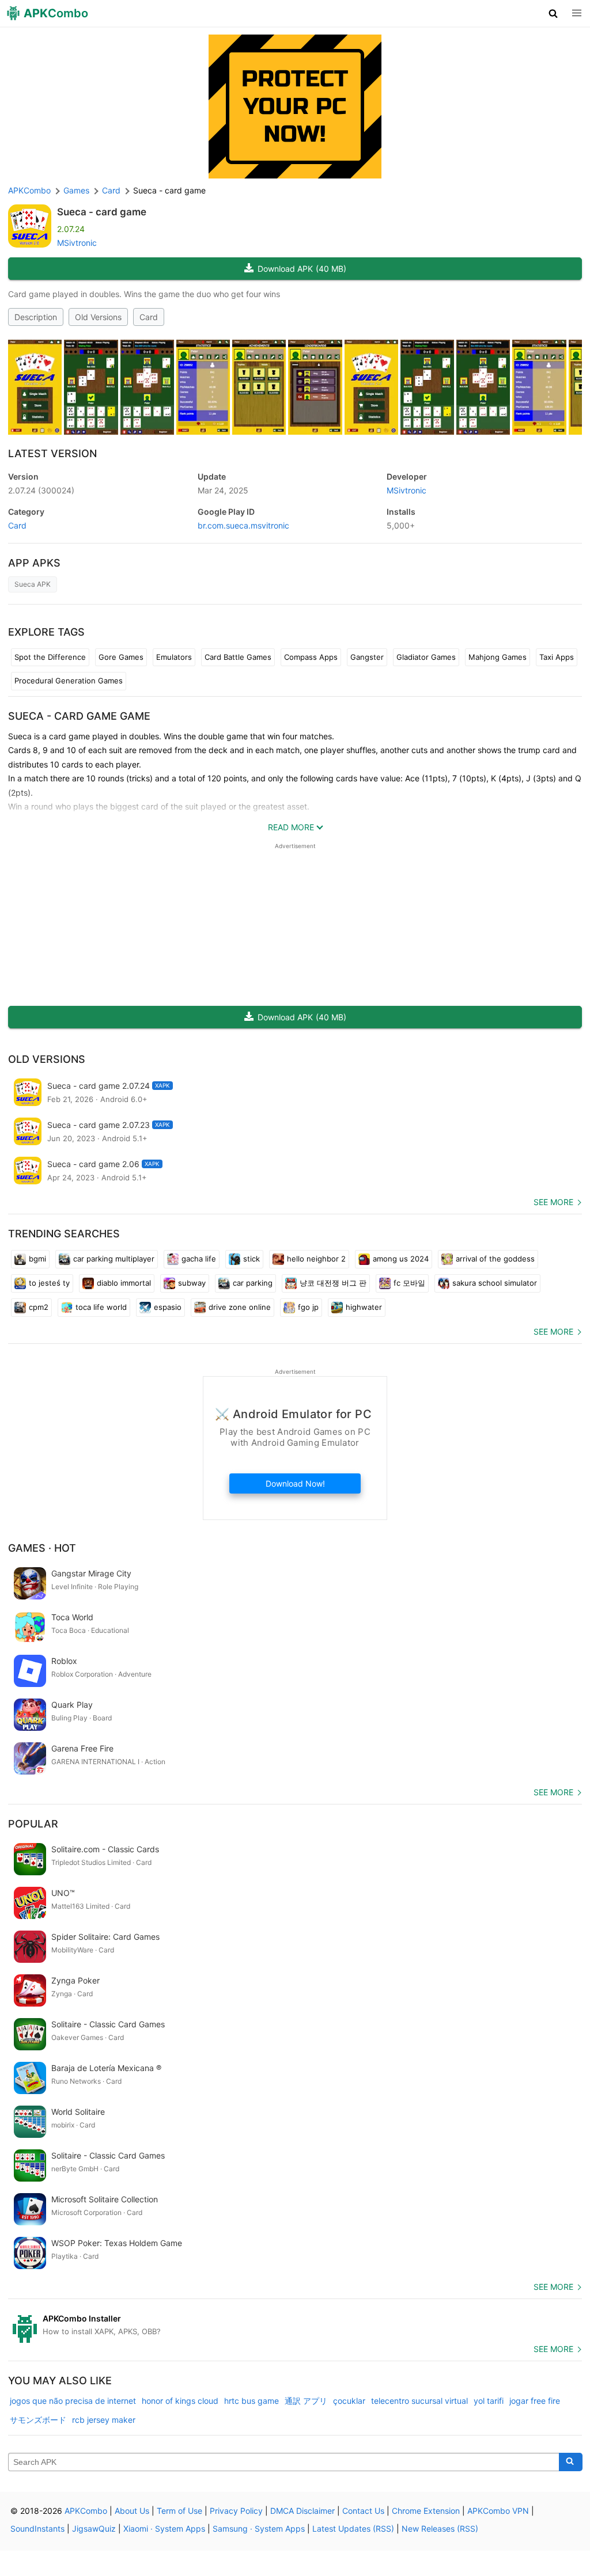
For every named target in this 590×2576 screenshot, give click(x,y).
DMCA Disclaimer (302, 2511)
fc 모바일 (409, 1283)
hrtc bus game (251, 2401)
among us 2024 (401, 1259)
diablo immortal (124, 1283)
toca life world (101, 1307)
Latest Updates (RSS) (353, 2528)
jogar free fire (535, 2401)
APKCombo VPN (498, 2511)
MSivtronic (77, 243)
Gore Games (121, 657)
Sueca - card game (102, 212)
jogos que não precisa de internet (73, 2401)
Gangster (367, 657)
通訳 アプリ (306, 2401)
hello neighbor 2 (316, 1259)
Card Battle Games (238, 657)
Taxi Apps (557, 657)
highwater (364, 1307)
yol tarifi (489, 2401)
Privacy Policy (236, 2511)
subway (192, 1283)
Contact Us (363, 2511)
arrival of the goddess (495, 1259)
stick (251, 1259)
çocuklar (349, 2401)
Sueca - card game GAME (79, 716)
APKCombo (29, 190)
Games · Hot (42, 1548)
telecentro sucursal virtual (419, 2401)
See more (553, 1202)
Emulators (174, 657)
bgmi (37, 1259)
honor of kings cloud (180, 2401)
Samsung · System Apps (259, 2528)
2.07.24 (41, 490)
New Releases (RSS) (440, 2528)
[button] (553, 13)
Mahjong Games (498, 657)
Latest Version (52, 453)
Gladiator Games (426, 657)
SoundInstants (37, 2528)
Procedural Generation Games (69, 681)
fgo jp (308, 1307)
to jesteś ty (49, 1283)
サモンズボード (38, 2420)
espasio (168, 1307)
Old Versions (98, 317)
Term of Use (179, 2511)
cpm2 (39, 1307)
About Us (132, 2511)
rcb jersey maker (104, 2420)
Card (149, 317)
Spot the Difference (50, 657)
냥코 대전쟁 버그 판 (333, 1283)
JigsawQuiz (94, 2528)
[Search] (571, 2462)
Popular (33, 1824)
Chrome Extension (426, 2511)
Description (36, 317)
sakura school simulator (495, 1283)
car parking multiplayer (114, 1259)
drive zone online (240, 1307)
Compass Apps (311, 657)
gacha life (199, 1259)
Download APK (302, 269)
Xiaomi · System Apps (164, 2528)
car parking (253, 1283)
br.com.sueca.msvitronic (243, 525)
